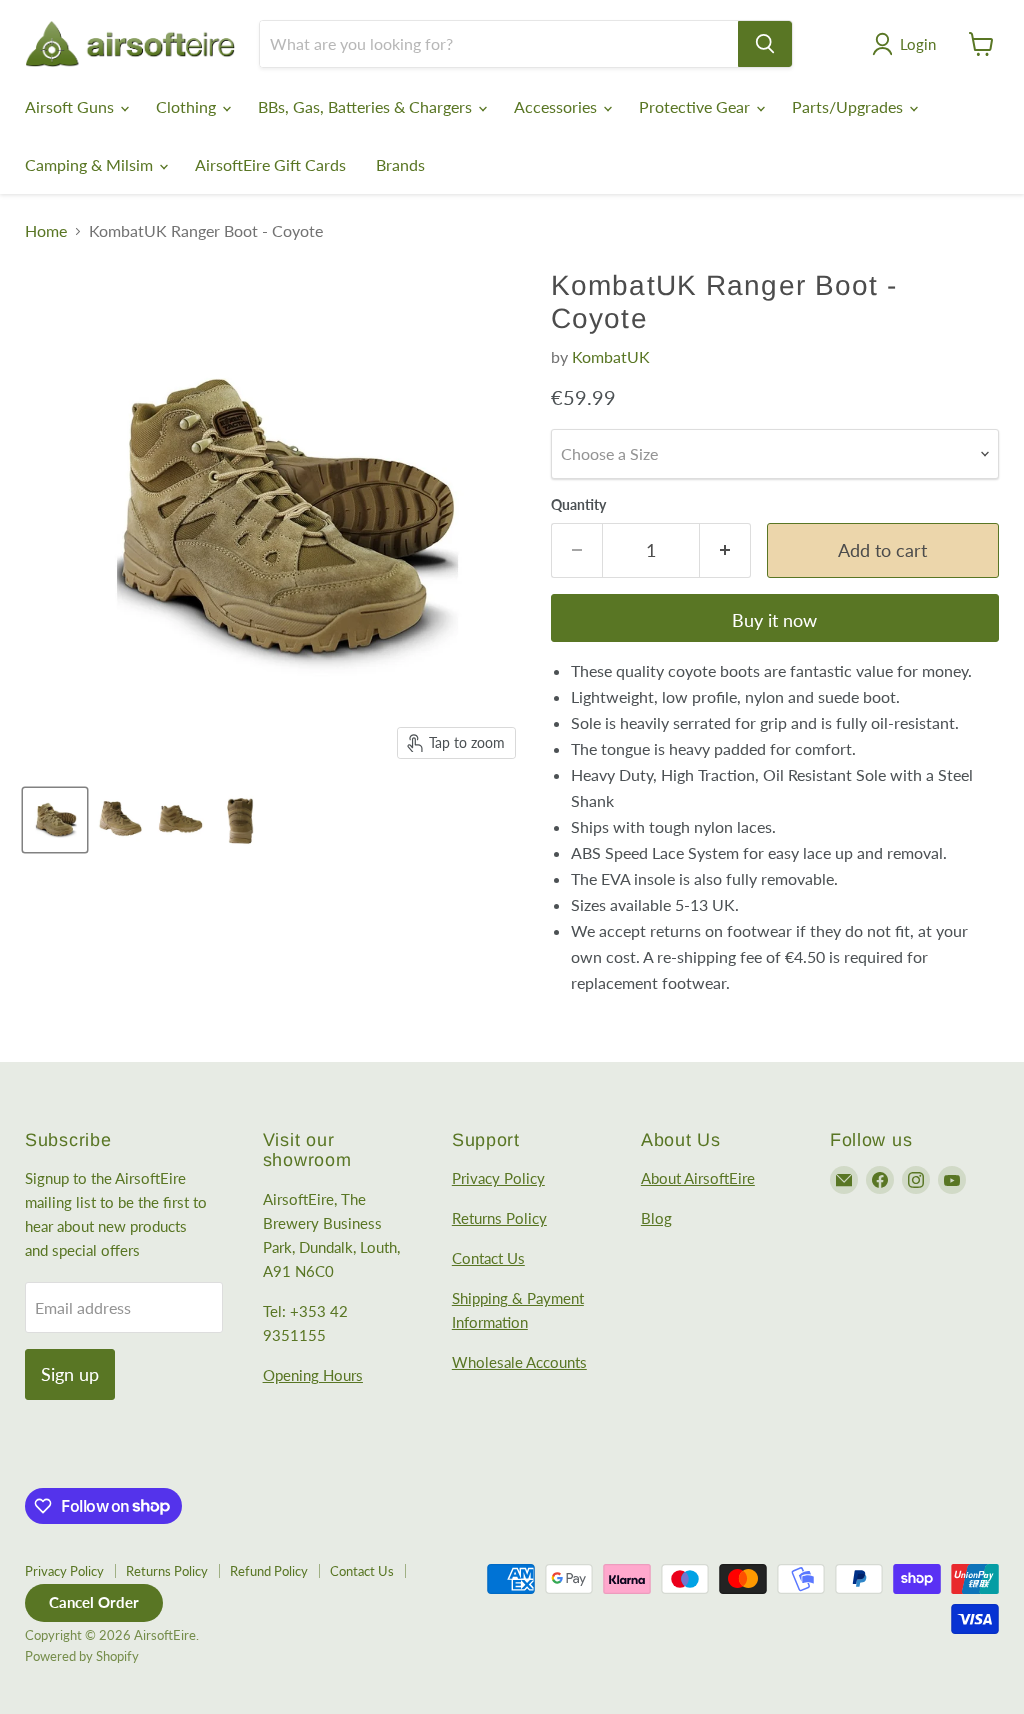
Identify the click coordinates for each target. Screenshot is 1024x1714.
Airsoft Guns (71, 106)
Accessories (557, 106)
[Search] (765, 44)
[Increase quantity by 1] (725, 550)
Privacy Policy (498, 1178)
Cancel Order (94, 1602)
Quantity (578, 505)
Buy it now (774, 620)
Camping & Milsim (91, 164)
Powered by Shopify (82, 1656)
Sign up (70, 1374)
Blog (656, 1218)
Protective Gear (696, 106)
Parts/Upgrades (849, 106)
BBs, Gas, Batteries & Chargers (367, 106)
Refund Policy (269, 1571)
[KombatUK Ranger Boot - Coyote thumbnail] (55, 820)
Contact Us (488, 1258)
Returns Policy (499, 1218)
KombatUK (611, 356)
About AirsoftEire (698, 1178)
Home (46, 231)
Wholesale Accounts (519, 1362)
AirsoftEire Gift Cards (270, 164)
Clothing (188, 106)
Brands (400, 164)
